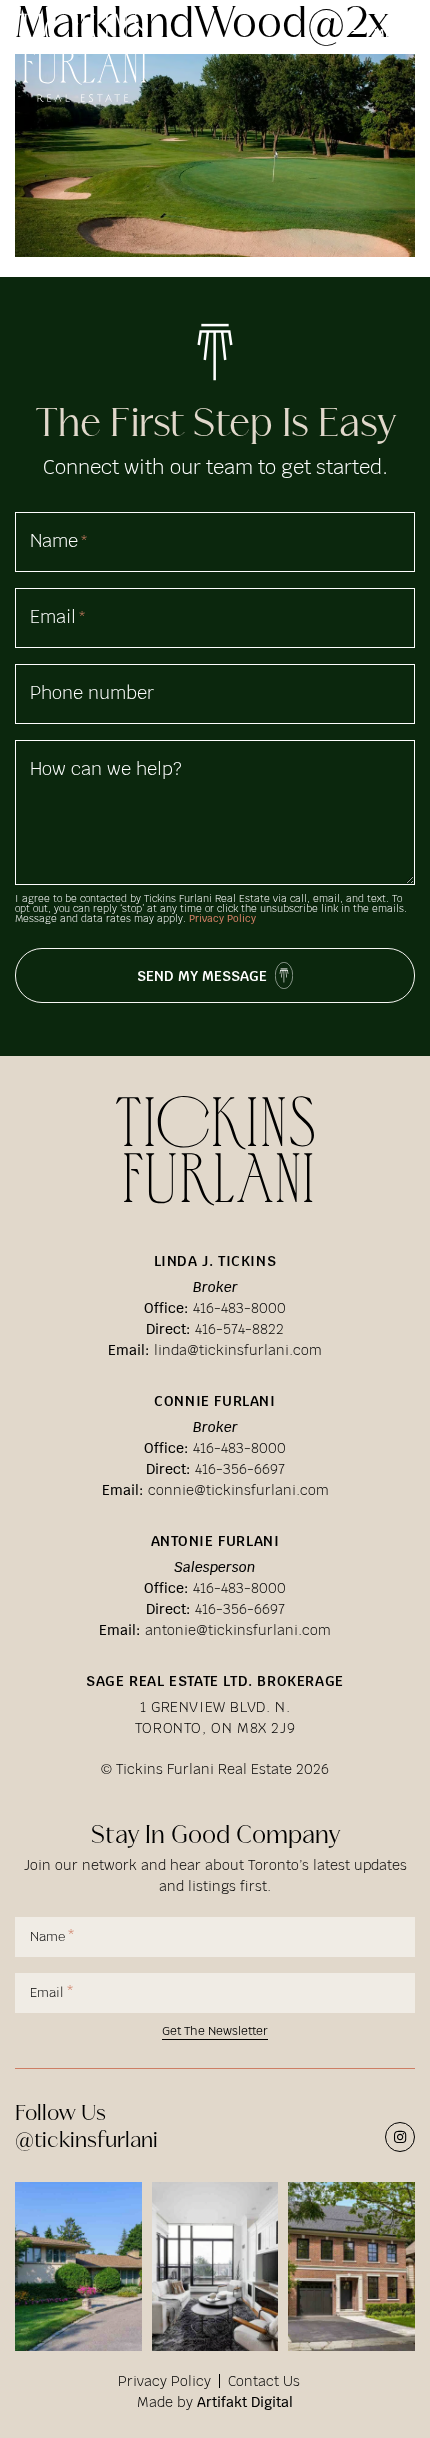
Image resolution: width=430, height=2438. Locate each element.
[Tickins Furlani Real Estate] (82, 46)
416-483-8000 (239, 1308)
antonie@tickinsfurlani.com (238, 1630)
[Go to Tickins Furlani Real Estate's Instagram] (400, 2137)
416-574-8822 (239, 1329)
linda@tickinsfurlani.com (238, 1350)
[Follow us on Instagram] (78, 2265)
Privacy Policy (222, 918)
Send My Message (202, 976)
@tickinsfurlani (86, 2139)
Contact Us (264, 2381)
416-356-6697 (240, 1469)
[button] (382, 34)
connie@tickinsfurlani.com (238, 1490)
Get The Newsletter (215, 2032)
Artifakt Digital (245, 2402)
